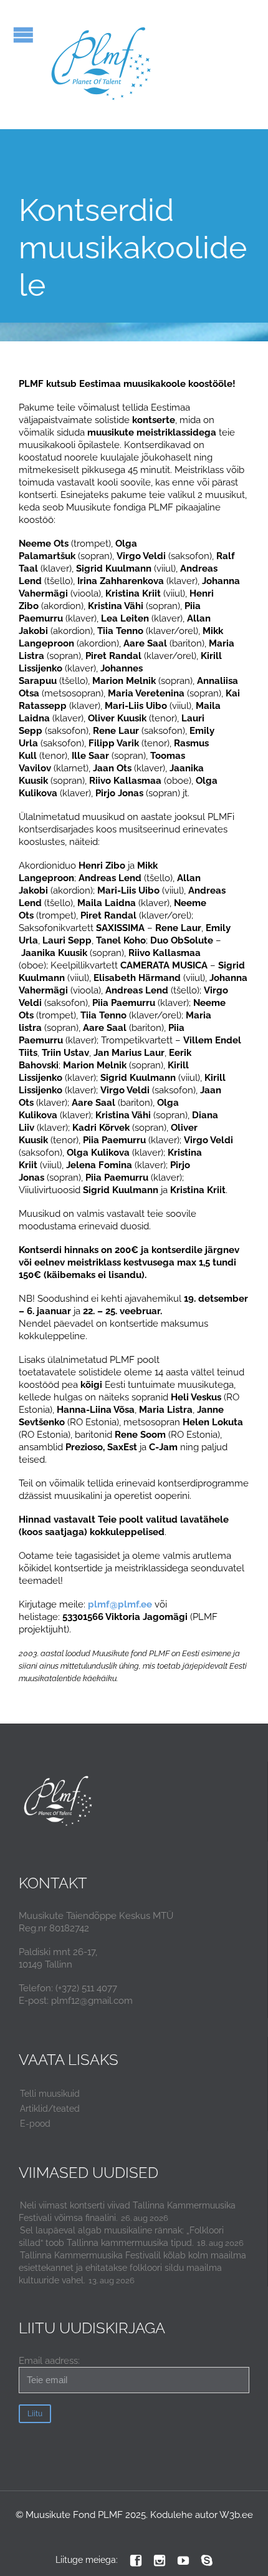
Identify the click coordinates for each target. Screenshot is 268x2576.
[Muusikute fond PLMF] (102, 65)
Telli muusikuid (50, 2094)
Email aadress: (49, 2361)
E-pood (35, 2124)
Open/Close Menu (23, 35)
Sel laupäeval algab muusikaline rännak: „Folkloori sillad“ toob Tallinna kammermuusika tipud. (121, 2237)
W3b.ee (236, 2515)
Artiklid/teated (50, 2109)
